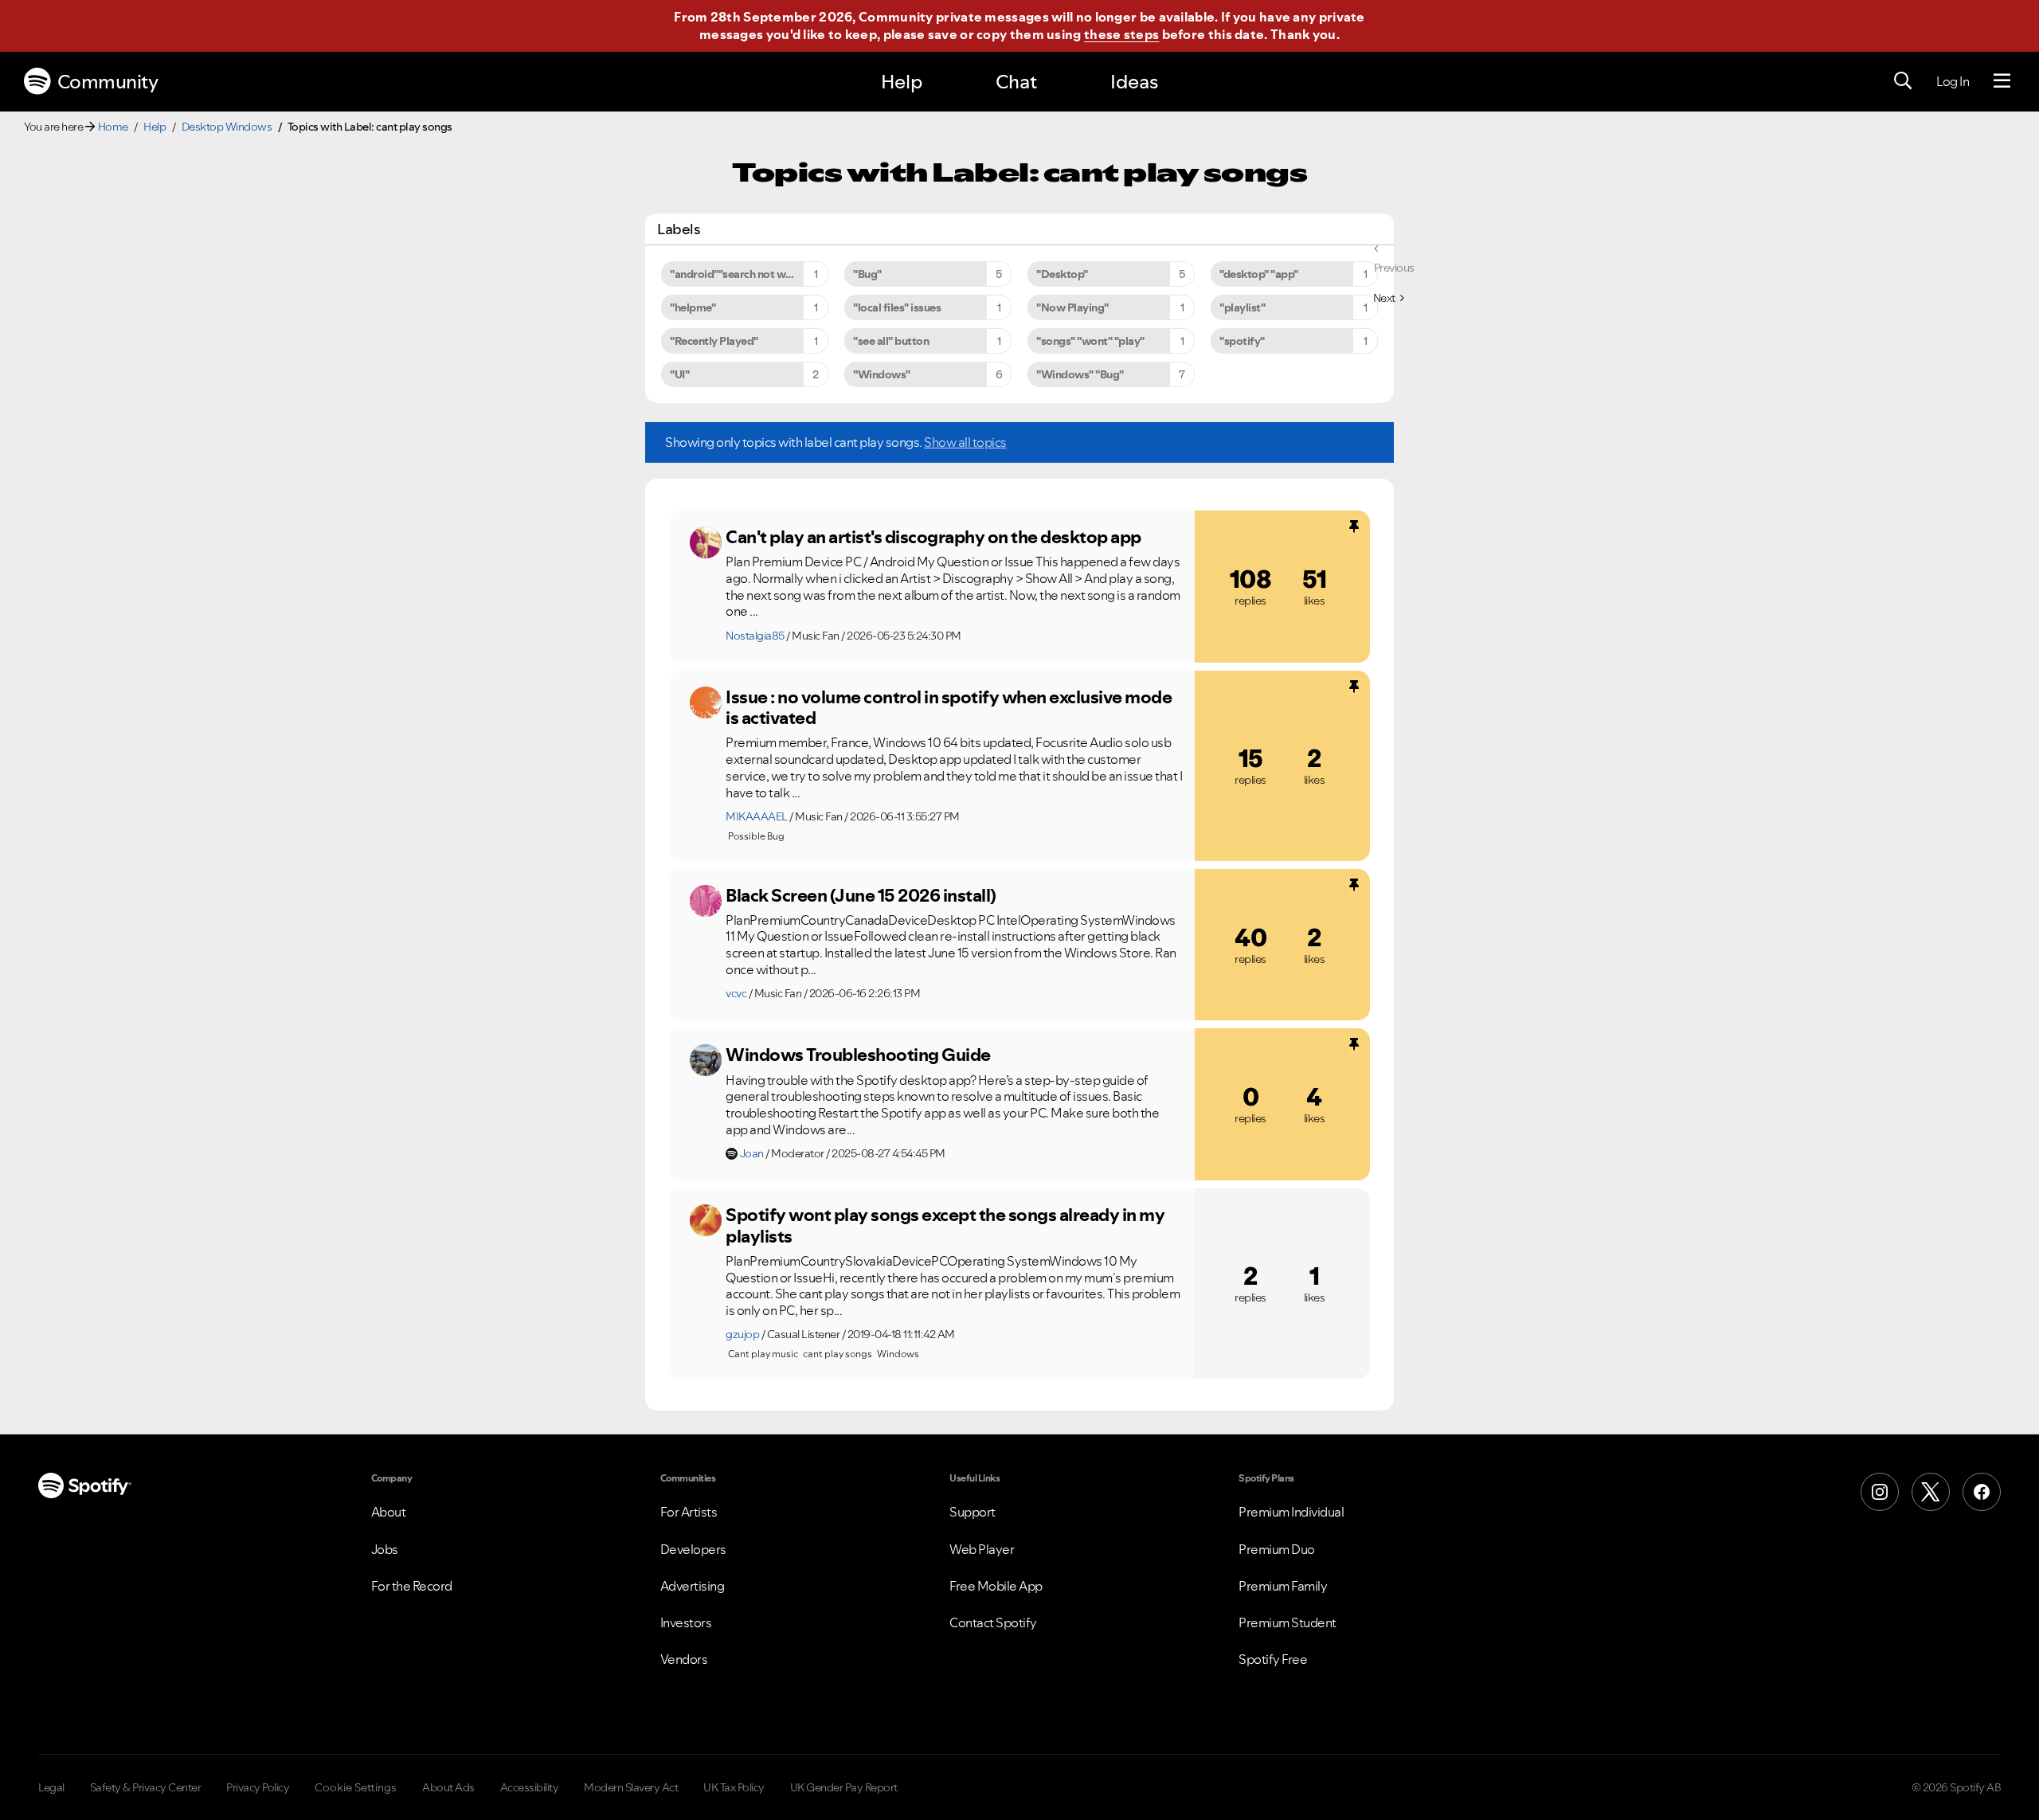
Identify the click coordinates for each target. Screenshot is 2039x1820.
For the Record (412, 1586)
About (389, 1512)
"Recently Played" (714, 341)
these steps (1121, 34)
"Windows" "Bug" (1080, 374)
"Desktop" (1062, 274)
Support (973, 1512)
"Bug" (867, 274)
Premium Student (1288, 1622)
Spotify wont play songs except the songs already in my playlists (945, 1225)
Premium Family (1283, 1586)
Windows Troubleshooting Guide (858, 1055)
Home (113, 127)
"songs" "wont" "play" (1090, 341)
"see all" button (891, 341)
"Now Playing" (1072, 307)
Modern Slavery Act (631, 1787)
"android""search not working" (746, 274)
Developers (693, 1549)
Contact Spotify (993, 1622)
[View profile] (706, 542)
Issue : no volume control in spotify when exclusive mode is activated (949, 708)
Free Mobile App (996, 1586)
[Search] (1903, 81)
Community (108, 82)
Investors (686, 1622)
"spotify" (1242, 341)
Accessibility (530, 1787)
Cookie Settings (356, 1787)
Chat (1016, 82)
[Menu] (2002, 81)
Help (902, 82)
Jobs (385, 1549)
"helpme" (693, 307)
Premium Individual (1291, 1512)
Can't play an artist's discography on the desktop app (933, 537)
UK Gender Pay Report (844, 1787)
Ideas (1134, 82)
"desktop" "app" (1259, 274)
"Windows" (882, 374)
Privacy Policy (258, 1787)
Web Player (982, 1549)
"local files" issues (897, 307)
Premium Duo (1277, 1549)
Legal (51, 1787)
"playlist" (1242, 307)
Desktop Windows (227, 127)
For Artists (689, 1512)
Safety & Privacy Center (146, 1787)
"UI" (679, 374)
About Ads (448, 1787)
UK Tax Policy (734, 1787)
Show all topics (965, 442)
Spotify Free (1273, 1659)
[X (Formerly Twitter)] (1931, 1492)
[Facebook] (1982, 1492)
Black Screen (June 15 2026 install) (861, 895)
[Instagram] (1880, 1492)
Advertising (693, 1586)
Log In (1953, 81)
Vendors (684, 1659)
